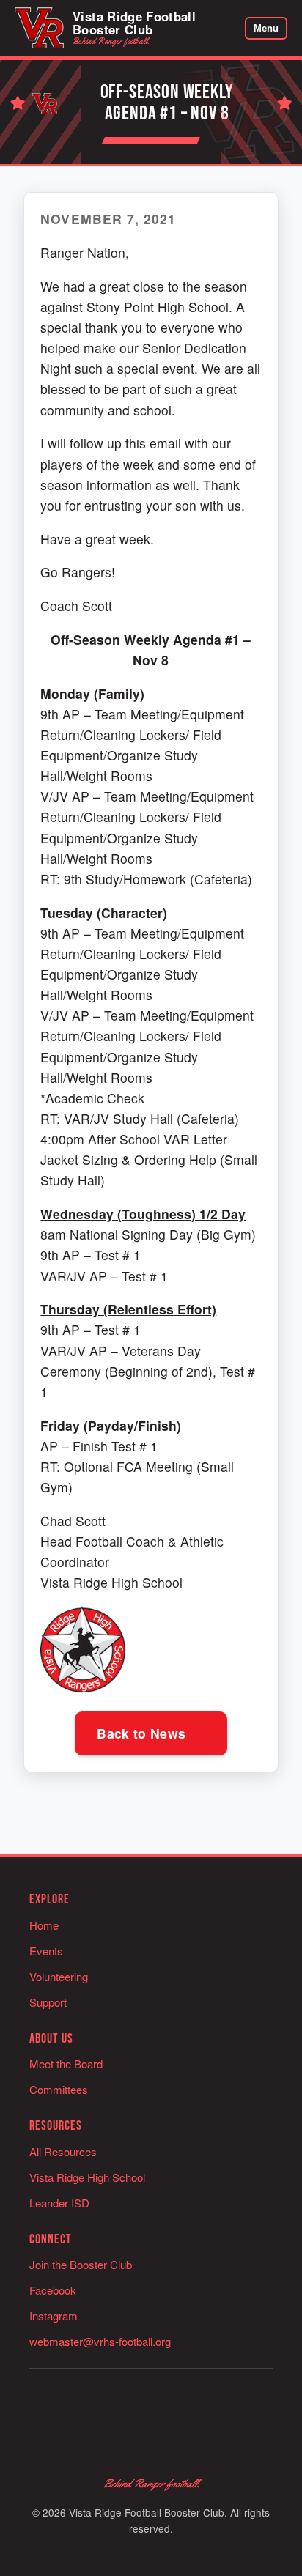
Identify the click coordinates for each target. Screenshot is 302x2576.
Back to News (143, 1733)
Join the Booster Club (81, 2264)
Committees (59, 2089)
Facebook (53, 2290)
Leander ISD (59, 2203)
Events (46, 1951)
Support (48, 2002)
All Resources (63, 2151)
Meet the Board (66, 2064)
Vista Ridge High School (87, 2177)
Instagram (54, 2316)
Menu (266, 28)
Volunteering (59, 1976)
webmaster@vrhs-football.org (100, 2341)
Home (44, 1925)
